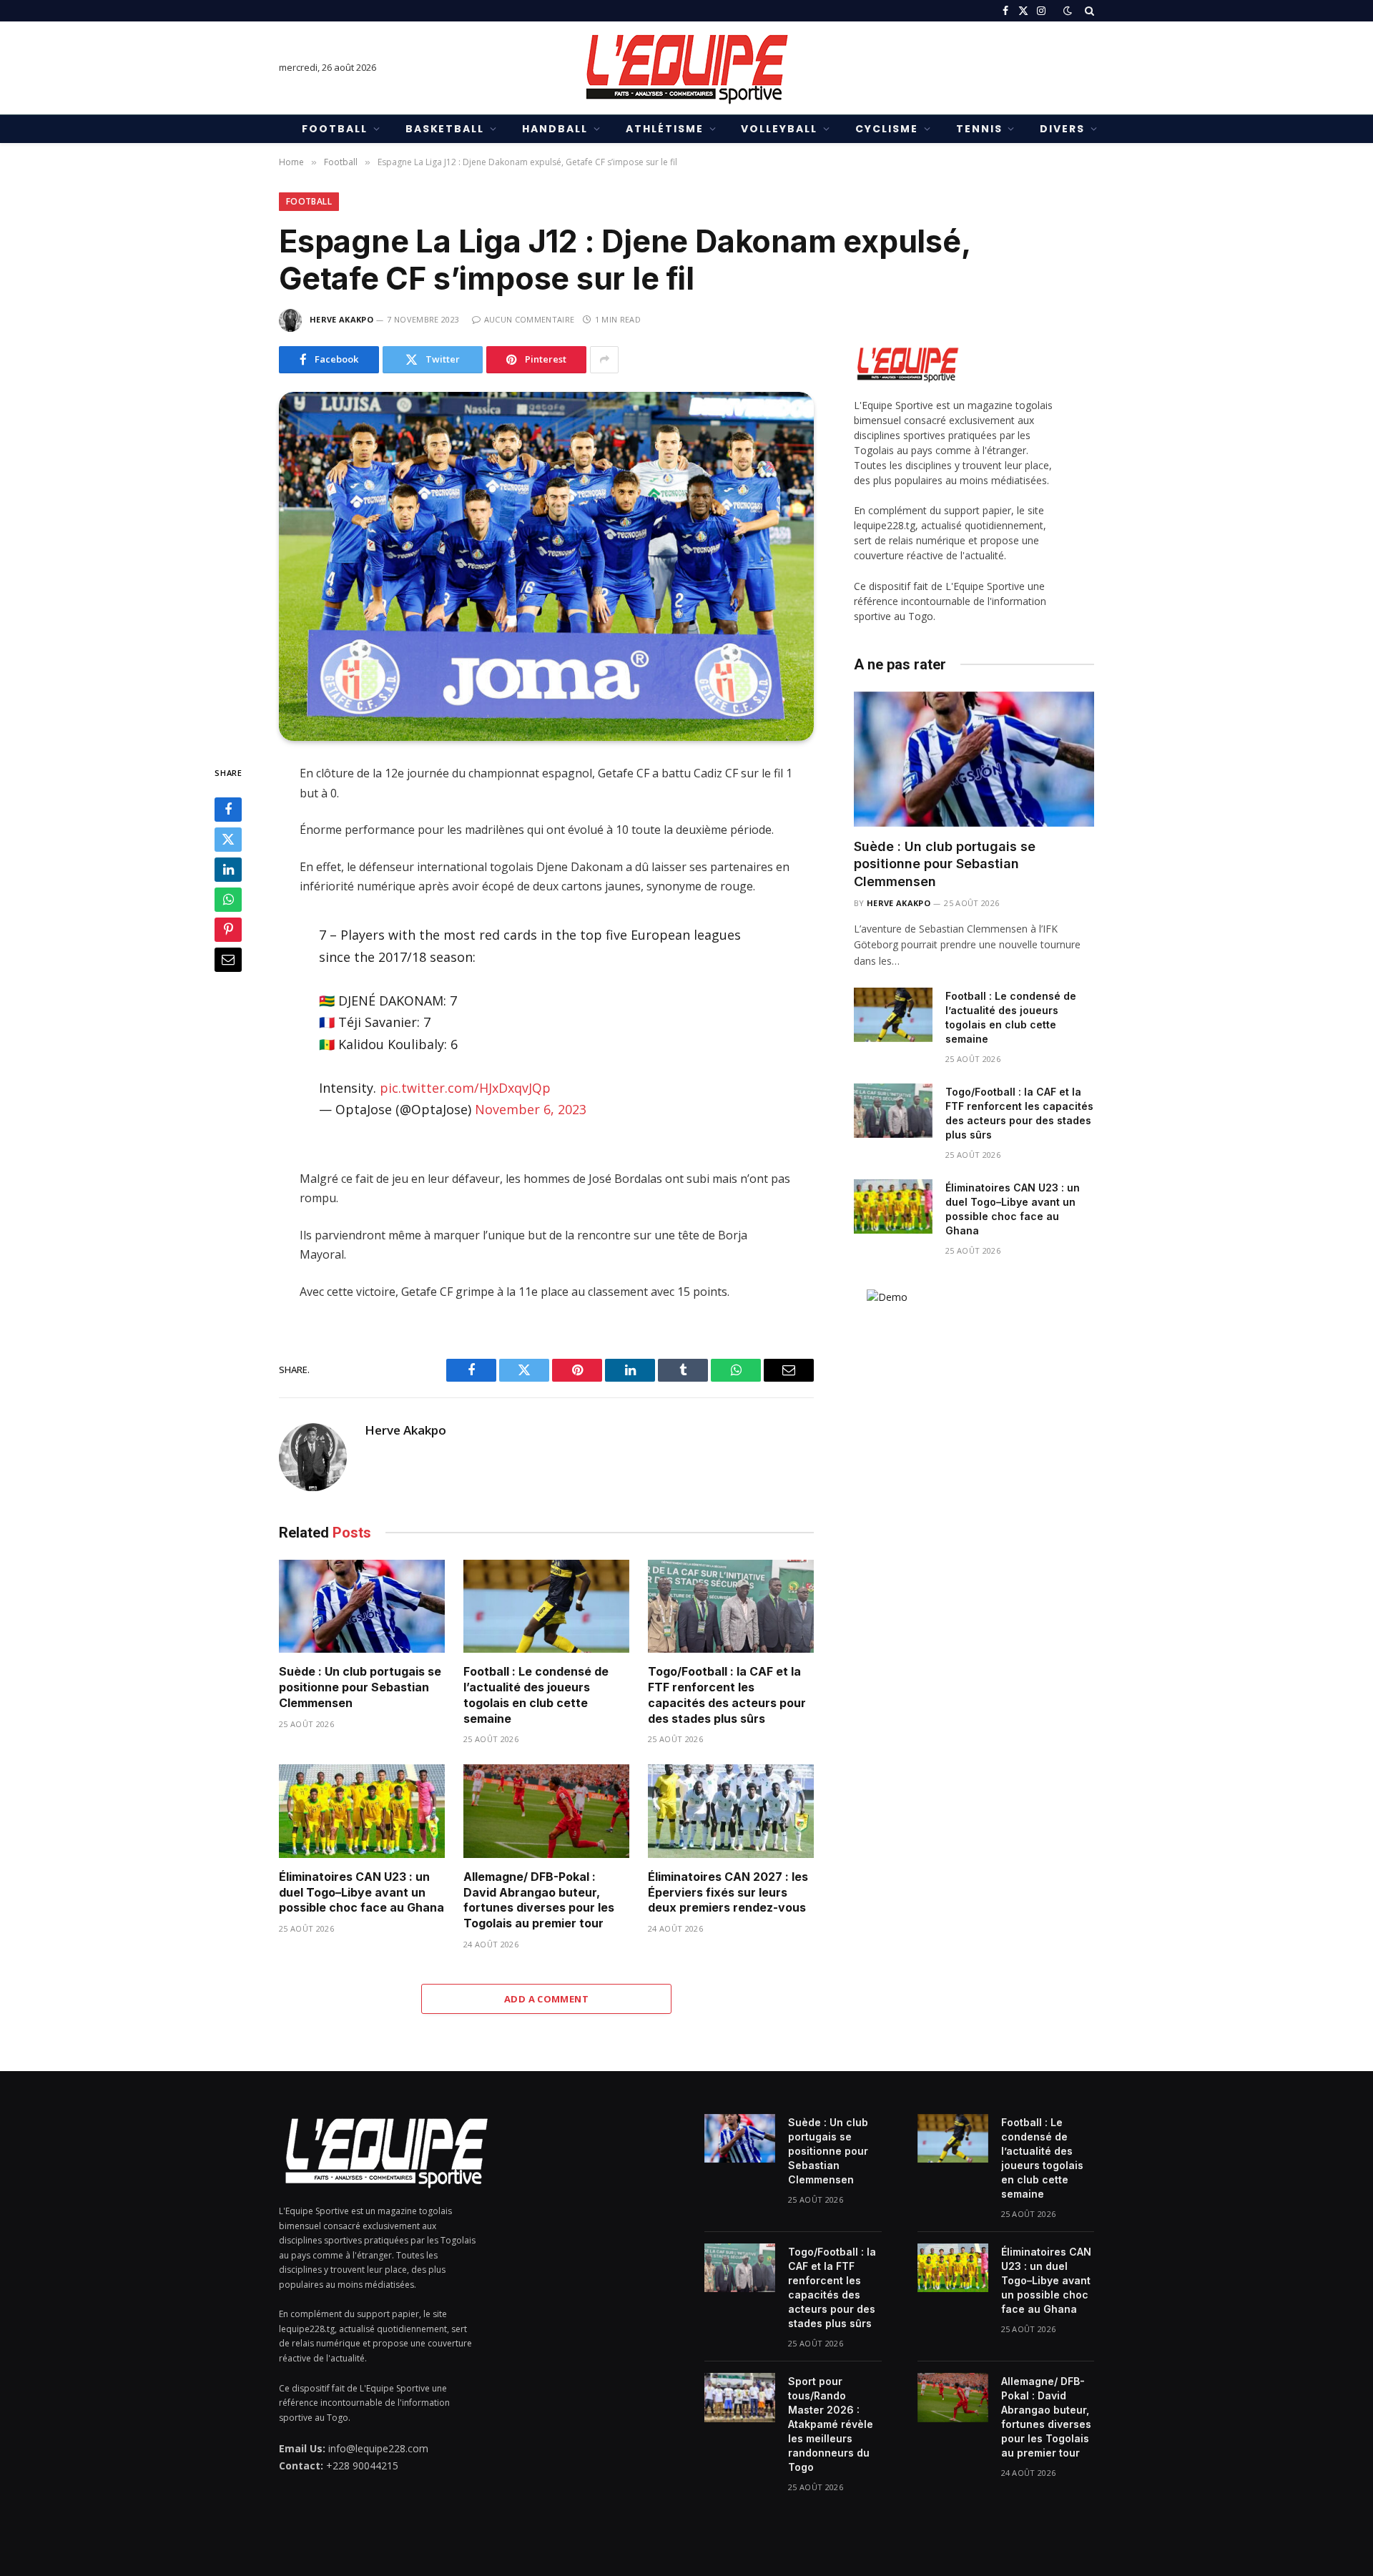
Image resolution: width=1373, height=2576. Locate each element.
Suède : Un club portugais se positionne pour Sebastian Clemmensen (360, 1687)
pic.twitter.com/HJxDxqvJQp (465, 1088)
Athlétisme (665, 129)
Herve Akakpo (341, 319)
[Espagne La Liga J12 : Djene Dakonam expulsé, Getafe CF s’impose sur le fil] (546, 567)
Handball (555, 129)
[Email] (228, 960)
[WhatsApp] (228, 900)
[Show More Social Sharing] (604, 360)
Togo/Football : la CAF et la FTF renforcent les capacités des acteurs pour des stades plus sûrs (727, 1695)
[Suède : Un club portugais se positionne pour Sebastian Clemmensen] (362, 1607)
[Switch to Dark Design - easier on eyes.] (1068, 11)
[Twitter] (228, 840)
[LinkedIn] (228, 870)
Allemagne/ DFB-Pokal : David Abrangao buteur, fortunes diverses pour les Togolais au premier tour (539, 1900)
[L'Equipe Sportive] (686, 68)
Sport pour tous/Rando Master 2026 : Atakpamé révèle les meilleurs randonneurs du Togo (831, 2424)
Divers (1062, 129)
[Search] (1088, 11)
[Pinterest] (228, 930)
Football (335, 129)
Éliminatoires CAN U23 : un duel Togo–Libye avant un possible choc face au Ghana (361, 1892)
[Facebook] (228, 810)
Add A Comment (546, 1999)
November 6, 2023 (531, 1109)
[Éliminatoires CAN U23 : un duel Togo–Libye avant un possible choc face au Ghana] (362, 1811)
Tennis (979, 129)
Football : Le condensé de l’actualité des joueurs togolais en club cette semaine (536, 1695)
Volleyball (779, 129)
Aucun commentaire (529, 319)
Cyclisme (887, 129)
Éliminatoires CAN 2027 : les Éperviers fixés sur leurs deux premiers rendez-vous (728, 1892)
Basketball (445, 129)
